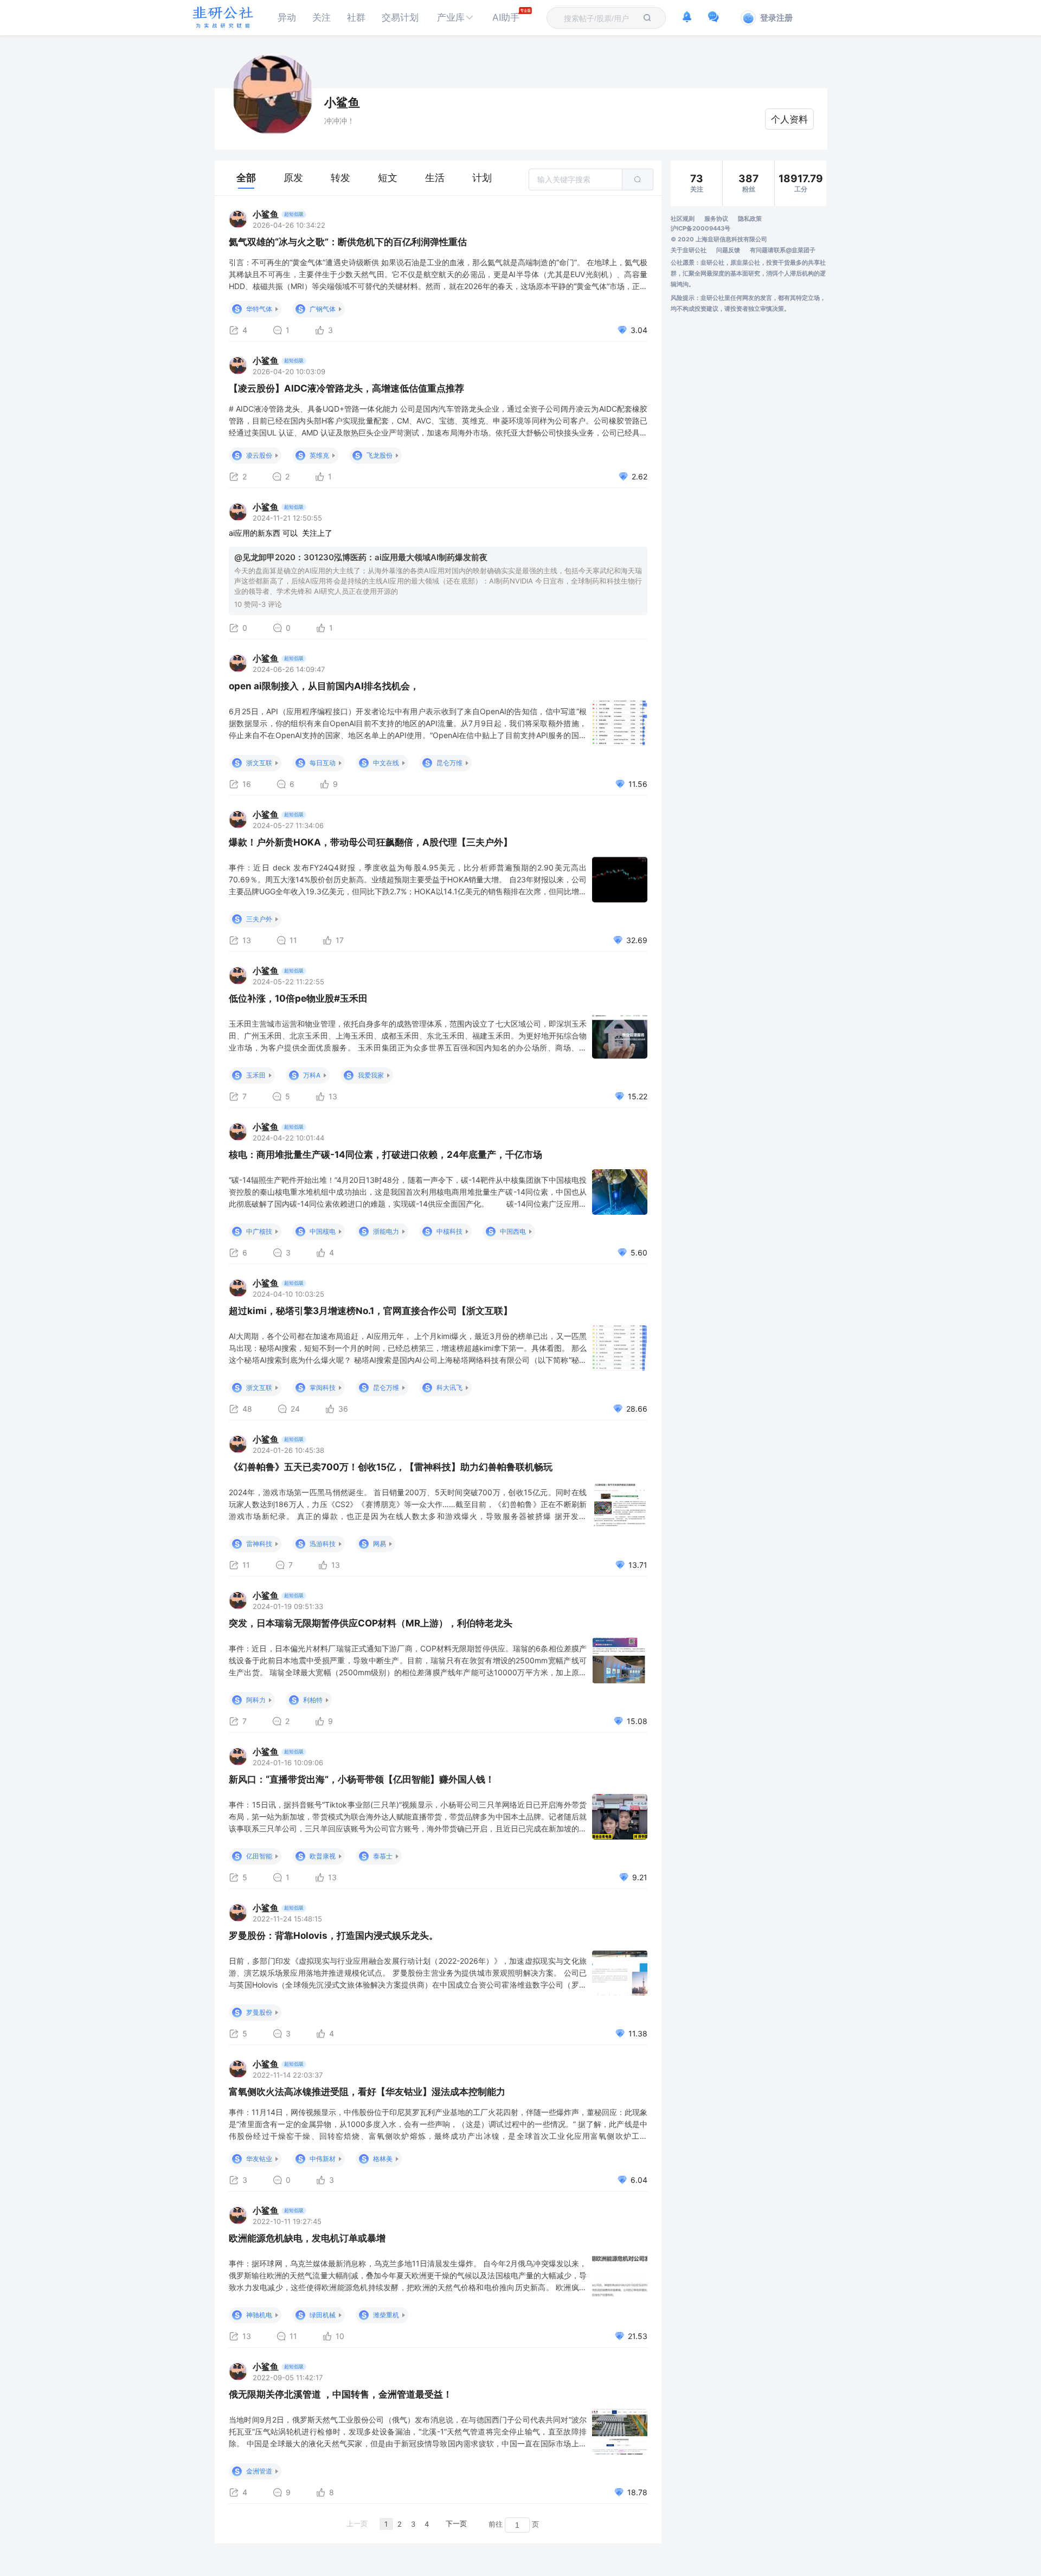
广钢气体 (323, 309)
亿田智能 (259, 1856)
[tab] (246, 178)
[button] (455, 18)
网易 (380, 1544)
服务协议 (716, 219)
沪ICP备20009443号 (701, 228)
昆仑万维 (449, 763)
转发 (340, 178)
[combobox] (600, 18)
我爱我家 (371, 1075)
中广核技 (259, 1231)
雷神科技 (259, 1544)
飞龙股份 (380, 455)
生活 (435, 178)
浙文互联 (259, 763)
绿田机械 (323, 2315)
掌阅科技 (323, 1388)
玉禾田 (256, 1075)
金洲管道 (259, 2471)
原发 (293, 178)
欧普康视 (323, 1856)
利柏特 (313, 1700)
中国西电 (513, 1231)
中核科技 (449, 1231)
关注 (322, 17)
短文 (388, 178)
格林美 (383, 2159)
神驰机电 (259, 2315)
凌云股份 (259, 455)
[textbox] (600, 18)
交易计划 (400, 17)
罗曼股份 (259, 2012)
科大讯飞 (449, 1388)
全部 (246, 178)
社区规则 (683, 219)
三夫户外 (259, 919)
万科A (312, 1075)
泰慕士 (383, 1856)
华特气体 (259, 309)
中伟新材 (323, 2159)
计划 (482, 178)
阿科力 (256, 1700)
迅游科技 (323, 1544)
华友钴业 (259, 2159)
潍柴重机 (386, 2315)
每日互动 (323, 763)
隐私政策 (750, 219)
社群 (356, 17)
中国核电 (323, 1231)
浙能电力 (386, 1231)
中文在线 (386, 763)
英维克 (319, 455)
